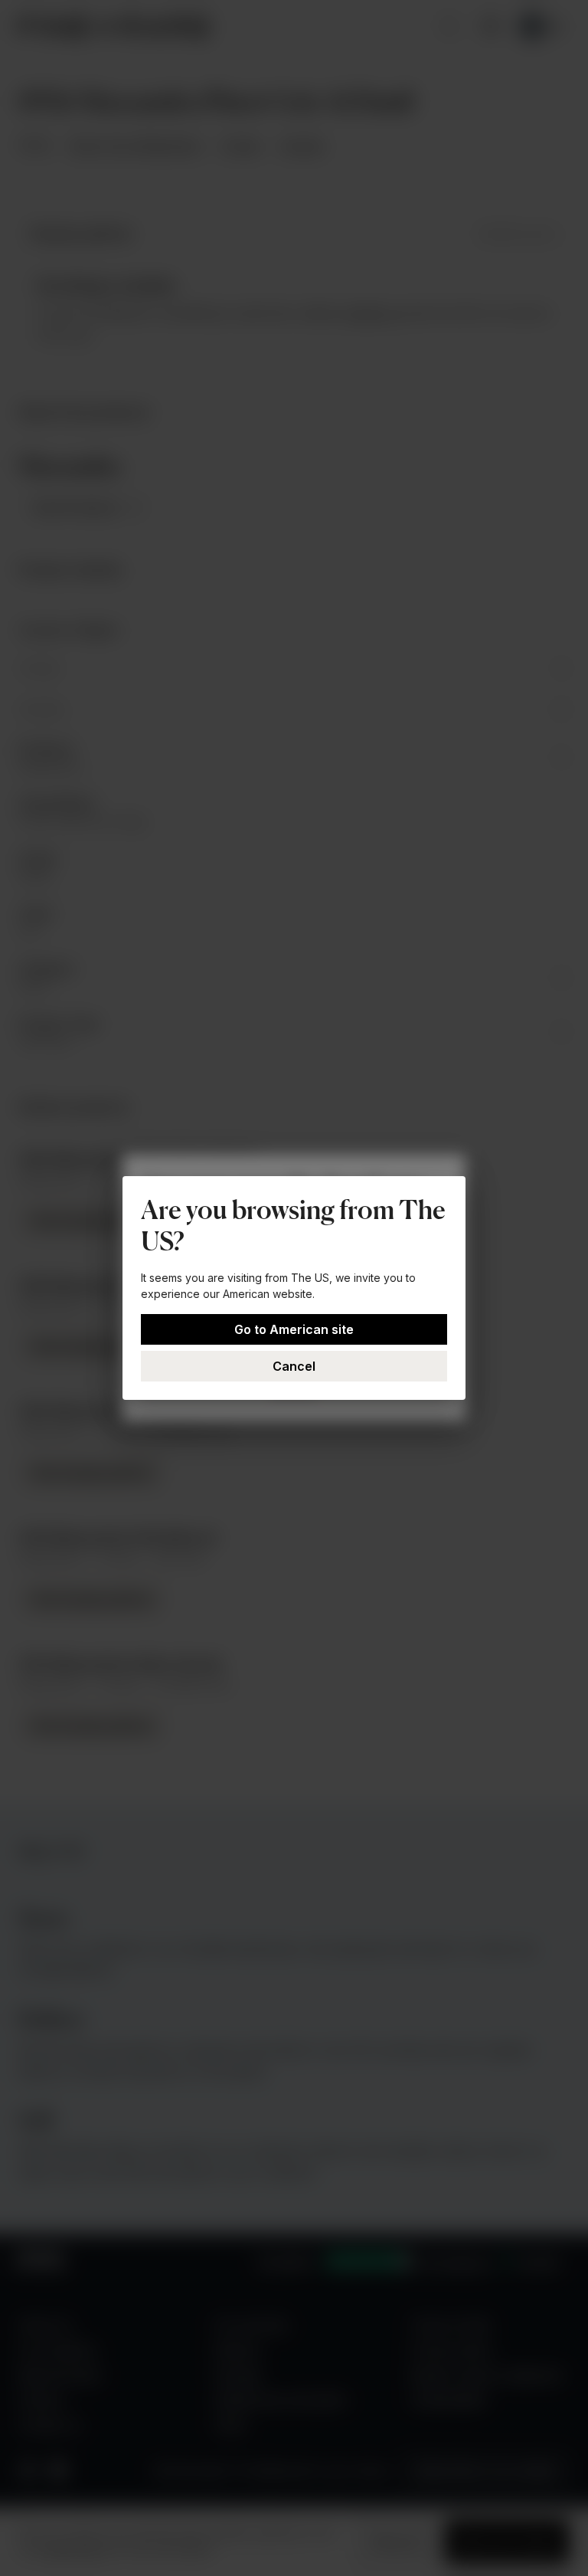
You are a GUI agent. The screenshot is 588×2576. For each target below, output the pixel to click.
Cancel (294, 1366)
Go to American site (294, 1329)
